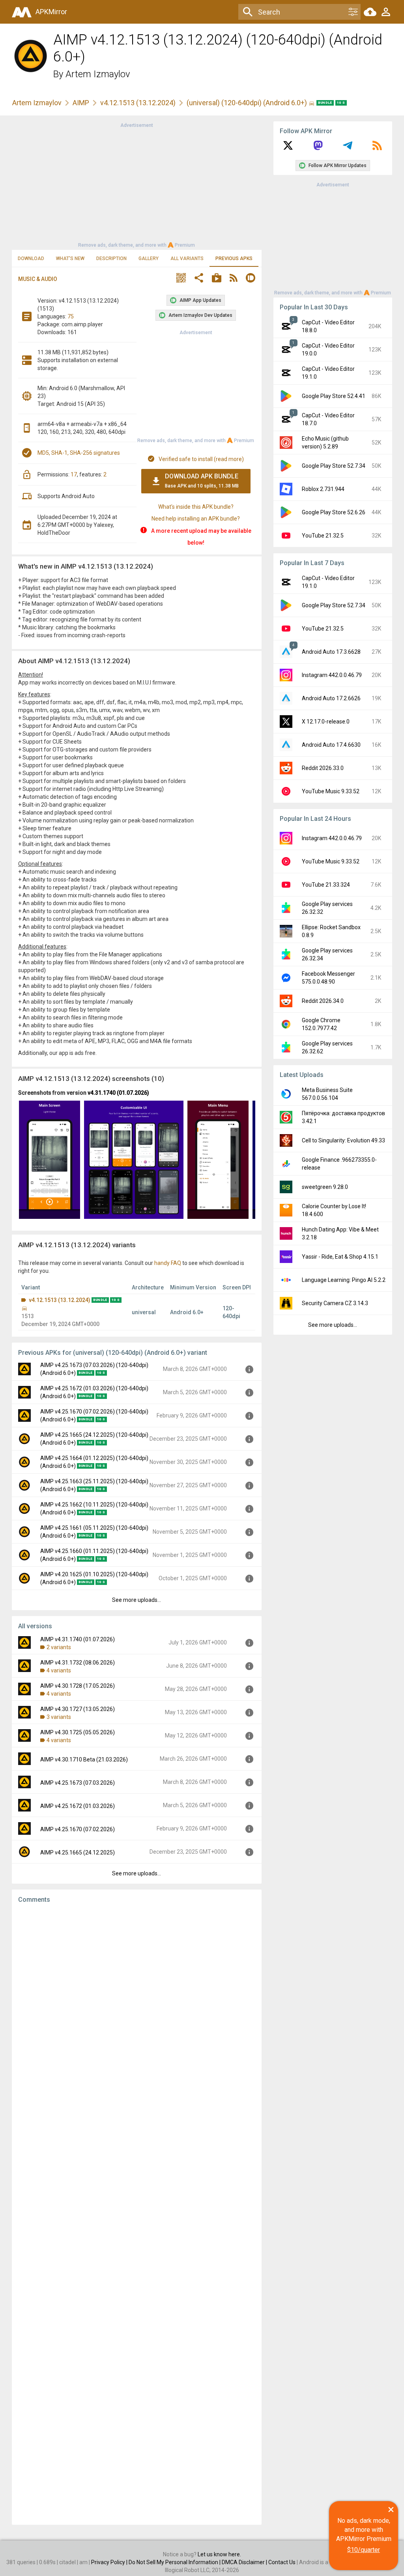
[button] (181, 279)
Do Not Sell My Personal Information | (175, 2562)
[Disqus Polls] (137, 2009)
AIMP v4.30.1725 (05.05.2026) (78, 1732)
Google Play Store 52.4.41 (334, 396)
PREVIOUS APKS (234, 259)
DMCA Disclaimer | (245, 2562)
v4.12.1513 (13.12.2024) (138, 103)
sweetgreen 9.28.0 (325, 1187)
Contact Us (282, 2562)
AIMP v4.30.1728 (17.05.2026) (78, 1686)
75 (71, 316)
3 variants (59, 1717)
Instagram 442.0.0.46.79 (332, 675)
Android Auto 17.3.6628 (331, 652)
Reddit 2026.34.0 (323, 1001)
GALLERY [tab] (149, 259)
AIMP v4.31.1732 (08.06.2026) (78, 1663)
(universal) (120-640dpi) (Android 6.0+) (248, 103)
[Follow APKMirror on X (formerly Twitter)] (288, 148)
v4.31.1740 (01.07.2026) (118, 1093)
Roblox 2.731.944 (323, 489)
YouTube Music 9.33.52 (331, 791)
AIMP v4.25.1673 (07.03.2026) (78, 1783)
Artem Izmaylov (98, 74)
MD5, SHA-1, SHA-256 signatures (79, 453)
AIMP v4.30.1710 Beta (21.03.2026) (84, 1759)
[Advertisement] (137, 184)
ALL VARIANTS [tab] (187, 259)
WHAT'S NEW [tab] (70, 259)
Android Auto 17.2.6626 (331, 698)
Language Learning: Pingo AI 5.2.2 (344, 1280)
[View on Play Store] (217, 279)
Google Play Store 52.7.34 (334, 466)
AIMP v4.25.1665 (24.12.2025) (78, 1852)
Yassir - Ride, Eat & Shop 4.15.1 (340, 1257)
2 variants (59, 1647)
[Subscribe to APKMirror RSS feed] (377, 148)
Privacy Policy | (110, 2562)
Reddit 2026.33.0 (323, 768)
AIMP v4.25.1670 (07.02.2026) (78, 1829)
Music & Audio (38, 279)
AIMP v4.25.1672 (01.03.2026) (78, 1806)
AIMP (81, 103)
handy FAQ (168, 1263)
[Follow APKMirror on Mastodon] (318, 148)
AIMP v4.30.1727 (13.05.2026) (78, 1709)
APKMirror (51, 12)
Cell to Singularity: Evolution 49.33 (343, 1140)
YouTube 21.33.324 (326, 885)
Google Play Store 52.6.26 (334, 512)
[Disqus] (137, 2214)
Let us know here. (219, 2554)
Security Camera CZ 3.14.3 (335, 1303)
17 (74, 474)
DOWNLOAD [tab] (31, 259)
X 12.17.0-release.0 (326, 722)
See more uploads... (137, 1600)
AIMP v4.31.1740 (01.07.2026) (78, 1639)
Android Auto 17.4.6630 (331, 745)
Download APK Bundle (202, 481)
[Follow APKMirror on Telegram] (348, 148)
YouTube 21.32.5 (323, 536)
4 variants (59, 1670)
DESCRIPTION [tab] (111, 259)
